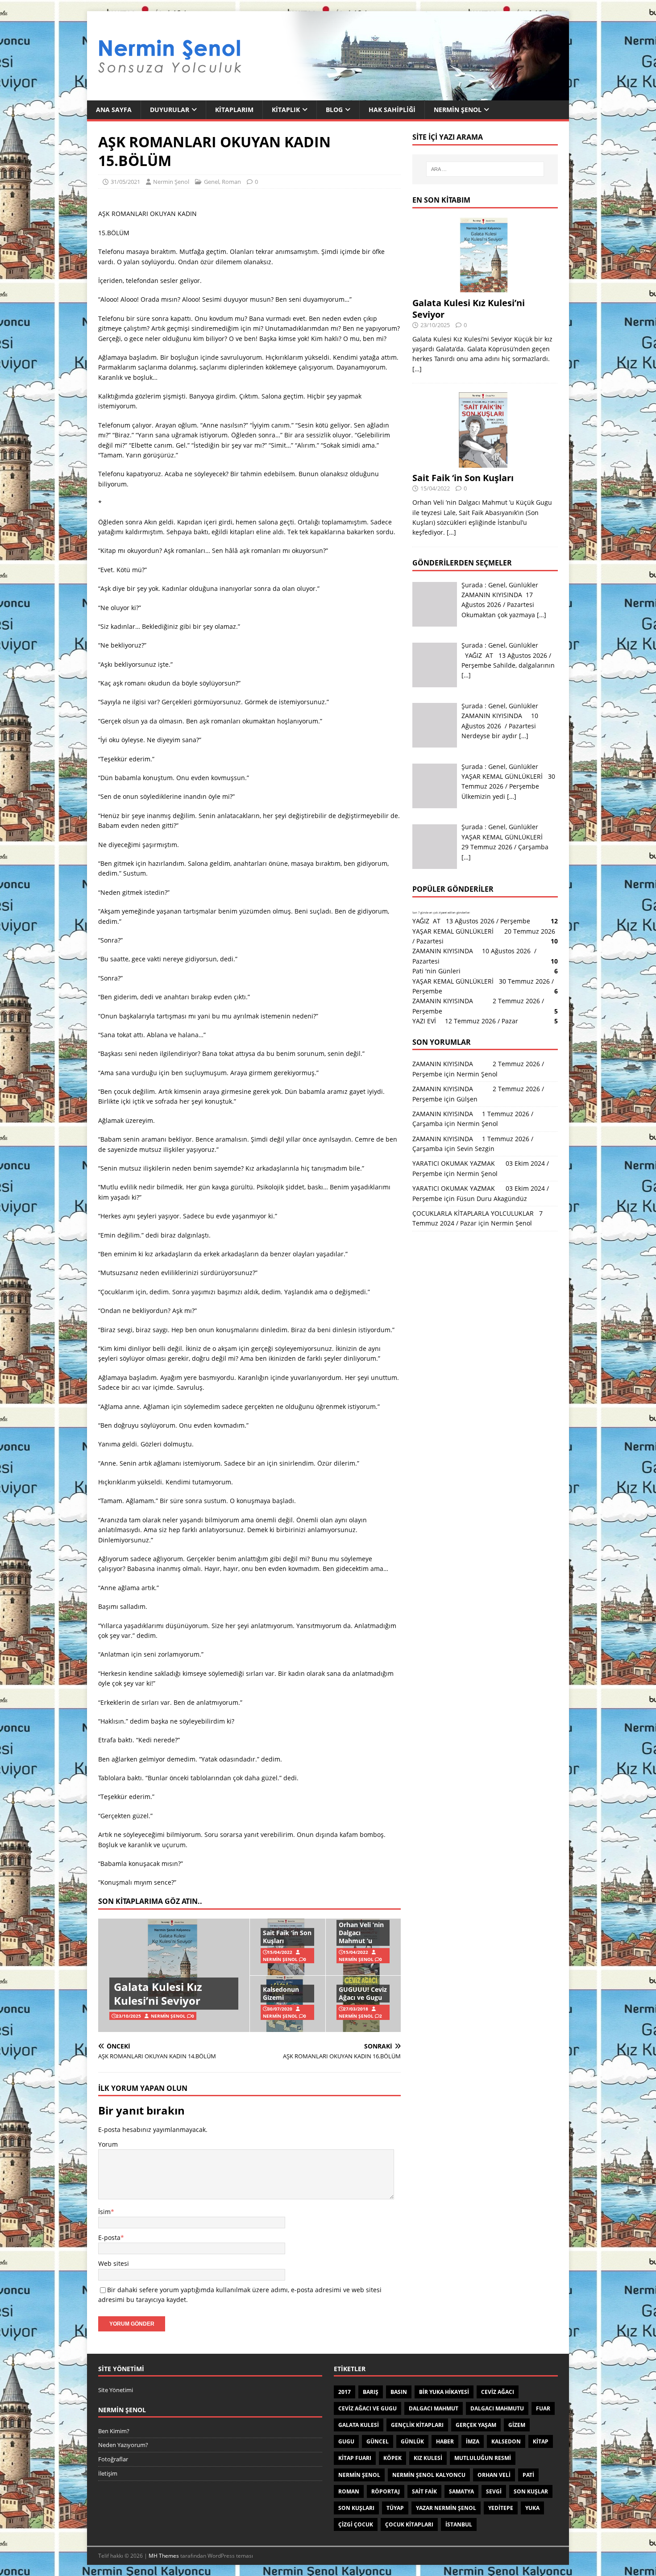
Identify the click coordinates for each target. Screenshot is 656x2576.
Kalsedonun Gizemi (281, 1993)
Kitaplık (286, 110)
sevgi (494, 2491)
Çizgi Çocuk (356, 2524)
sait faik (424, 2491)
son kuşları (356, 2508)
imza (473, 2441)
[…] (417, 369)
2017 (345, 2392)
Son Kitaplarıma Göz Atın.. (150, 1901)
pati (528, 2475)
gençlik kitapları (417, 2425)
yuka (532, 2508)
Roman (231, 182)
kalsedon (506, 2441)
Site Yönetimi (116, 2390)
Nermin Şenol (458, 110)
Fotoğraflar (113, 2459)
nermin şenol (359, 2475)
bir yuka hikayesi (444, 2392)
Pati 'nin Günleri (436, 971)
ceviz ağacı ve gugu (367, 2408)
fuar (543, 2408)
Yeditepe (501, 2508)
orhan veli (494, 2475)
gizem (517, 2425)
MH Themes (164, 2556)
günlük (412, 2441)
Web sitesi (114, 2263)
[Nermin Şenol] (328, 95)
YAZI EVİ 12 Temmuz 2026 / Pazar (467, 1021)
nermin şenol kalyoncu (429, 2475)
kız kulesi (428, 2458)
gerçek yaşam (476, 2425)
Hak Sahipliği (392, 110)
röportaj (386, 2491)
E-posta (109, 2237)
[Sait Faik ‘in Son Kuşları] (485, 463)
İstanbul (459, 2524)
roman (349, 2491)
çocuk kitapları (409, 2524)
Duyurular (170, 110)
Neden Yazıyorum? (123, 2445)
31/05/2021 (125, 182)
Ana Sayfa (114, 110)
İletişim (108, 2473)
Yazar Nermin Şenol (446, 2508)
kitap (541, 2441)
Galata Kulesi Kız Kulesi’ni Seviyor (158, 1994)
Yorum (108, 2144)
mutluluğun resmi (483, 2458)
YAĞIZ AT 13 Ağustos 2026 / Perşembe (471, 921)
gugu (346, 2441)
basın (399, 2392)
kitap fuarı (355, 2458)
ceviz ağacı (498, 2392)
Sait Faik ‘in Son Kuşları (287, 1937)
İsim (104, 2212)
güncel (378, 2441)
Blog (334, 110)
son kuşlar (531, 2491)
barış (371, 2392)
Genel (212, 182)
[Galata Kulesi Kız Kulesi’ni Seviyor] (485, 287)
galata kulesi (359, 2425)
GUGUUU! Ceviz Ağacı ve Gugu (363, 1993)
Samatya (461, 2491)
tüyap (395, 2508)
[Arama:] (485, 169)
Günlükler (523, 585)
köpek (392, 2458)
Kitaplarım (234, 110)
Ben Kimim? (114, 2431)
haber (445, 2441)
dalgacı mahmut (434, 2408)
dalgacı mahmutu (497, 2408)
